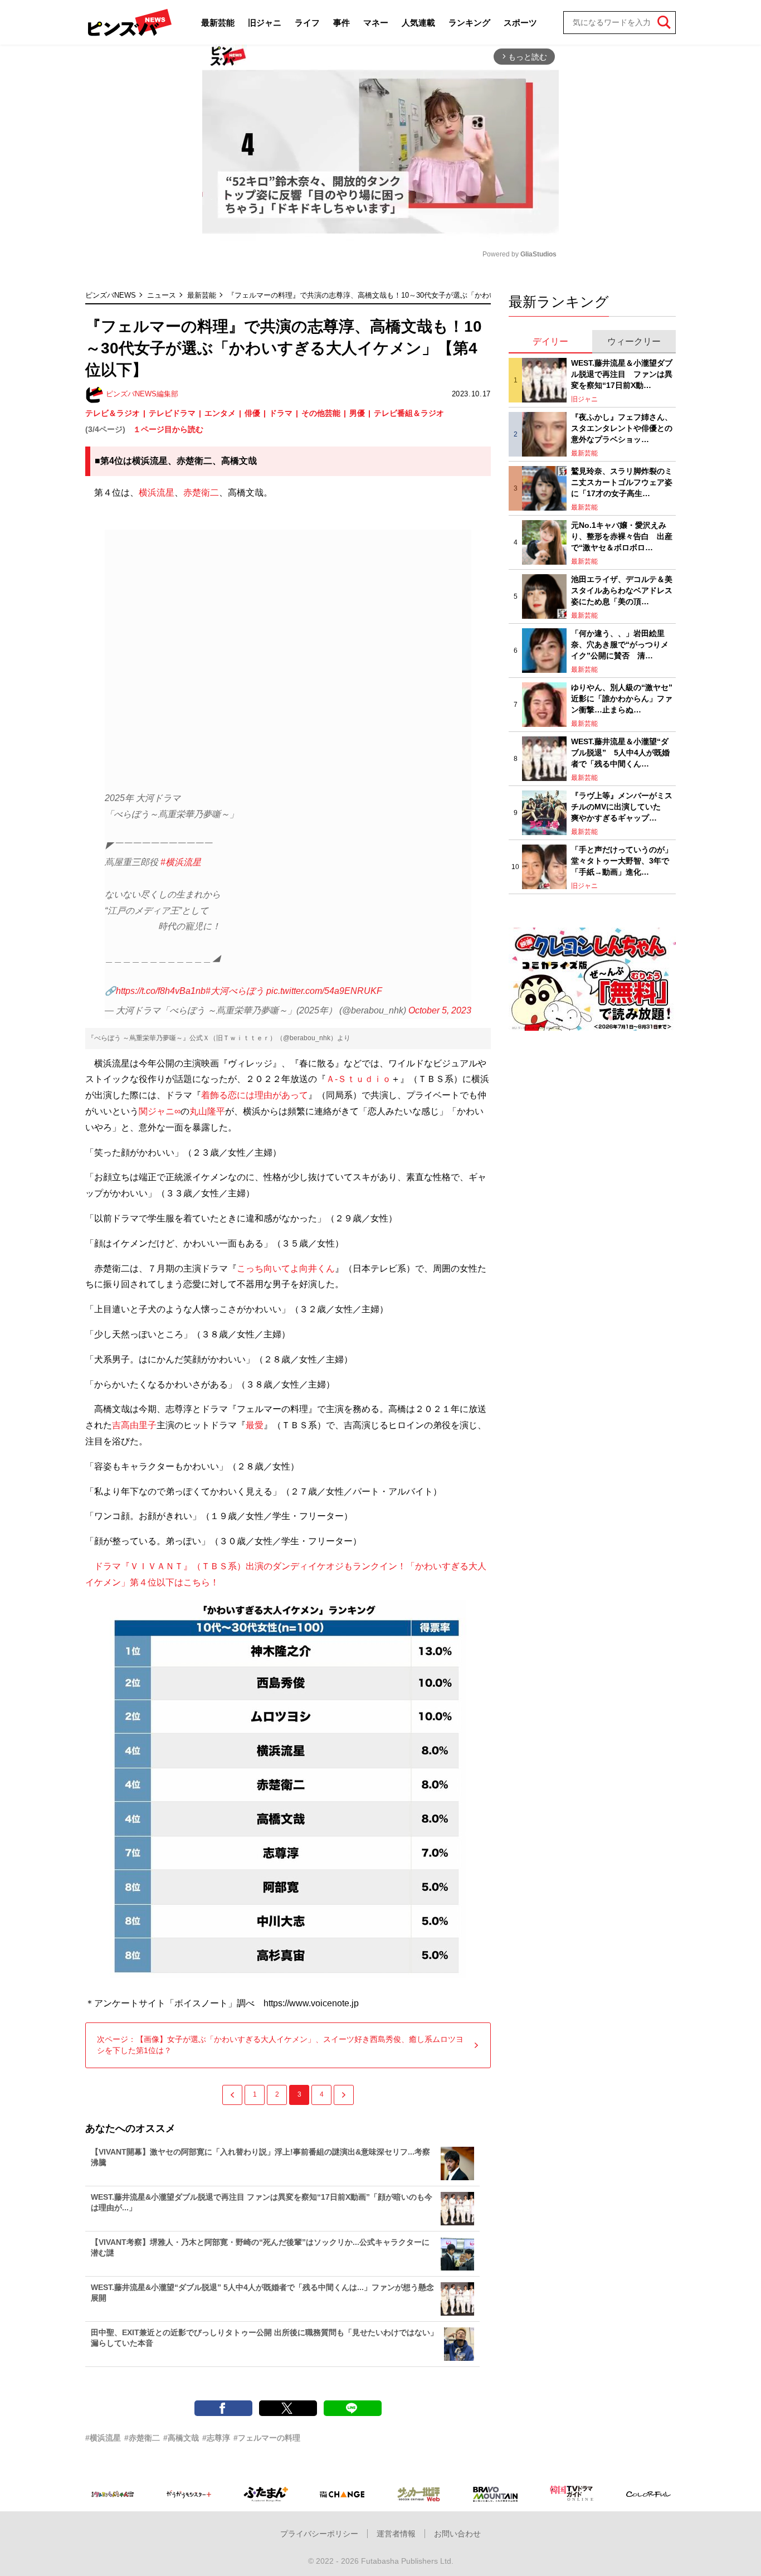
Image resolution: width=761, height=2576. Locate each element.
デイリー (550, 341)
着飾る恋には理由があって (255, 1095)
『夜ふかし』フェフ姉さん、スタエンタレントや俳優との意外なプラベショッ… (622, 428)
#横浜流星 (181, 862)
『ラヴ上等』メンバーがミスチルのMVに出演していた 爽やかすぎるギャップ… (622, 806)
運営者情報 (396, 2534)
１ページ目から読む (168, 429)
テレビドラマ (172, 413)
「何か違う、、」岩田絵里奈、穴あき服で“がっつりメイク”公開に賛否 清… (620, 644)
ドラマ (281, 413)
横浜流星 (157, 493)
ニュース (162, 295)
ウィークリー (634, 341)
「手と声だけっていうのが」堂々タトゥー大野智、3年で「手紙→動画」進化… (622, 860)
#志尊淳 (216, 2438)
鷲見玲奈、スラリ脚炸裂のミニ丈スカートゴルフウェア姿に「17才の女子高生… (622, 482)
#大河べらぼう (235, 991)
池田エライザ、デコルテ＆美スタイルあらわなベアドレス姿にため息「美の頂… (622, 590)
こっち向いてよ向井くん (286, 1268)
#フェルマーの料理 (267, 2438)
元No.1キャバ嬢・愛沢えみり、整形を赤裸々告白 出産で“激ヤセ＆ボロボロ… (622, 536)
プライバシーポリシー (319, 2534)
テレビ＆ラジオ (113, 413)
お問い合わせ (457, 2534)
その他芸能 (321, 413)
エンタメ (220, 413)
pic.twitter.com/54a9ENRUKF (324, 991)
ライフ (307, 23)
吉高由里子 (134, 1425)
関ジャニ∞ (160, 1111)
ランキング (469, 23)
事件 (342, 23)
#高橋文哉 (181, 2438)
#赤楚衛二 (142, 2438)
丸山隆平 (207, 1111)
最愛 (255, 1425)
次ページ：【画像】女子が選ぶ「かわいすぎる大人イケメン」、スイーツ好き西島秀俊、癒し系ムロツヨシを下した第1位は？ (280, 2045)
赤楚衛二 (201, 493)
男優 (357, 413)
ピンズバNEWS (111, 295)
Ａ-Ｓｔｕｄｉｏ (358, 1079)
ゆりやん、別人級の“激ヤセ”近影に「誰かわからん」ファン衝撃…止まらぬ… (622, 698)
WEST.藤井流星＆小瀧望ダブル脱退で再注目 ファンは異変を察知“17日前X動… (622, 374)
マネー (376, 23)
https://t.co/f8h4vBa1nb (161, 991)
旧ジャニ (265, 23)
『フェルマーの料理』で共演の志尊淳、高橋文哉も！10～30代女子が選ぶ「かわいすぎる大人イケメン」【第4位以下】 (422, 295)
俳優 (252, 413)
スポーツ (520, 23)
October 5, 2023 (440, 1010)
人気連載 (418, 23)
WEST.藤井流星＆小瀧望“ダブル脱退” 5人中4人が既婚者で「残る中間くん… (620, 752)
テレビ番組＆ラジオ (409, 413)
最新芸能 (218, 23)
